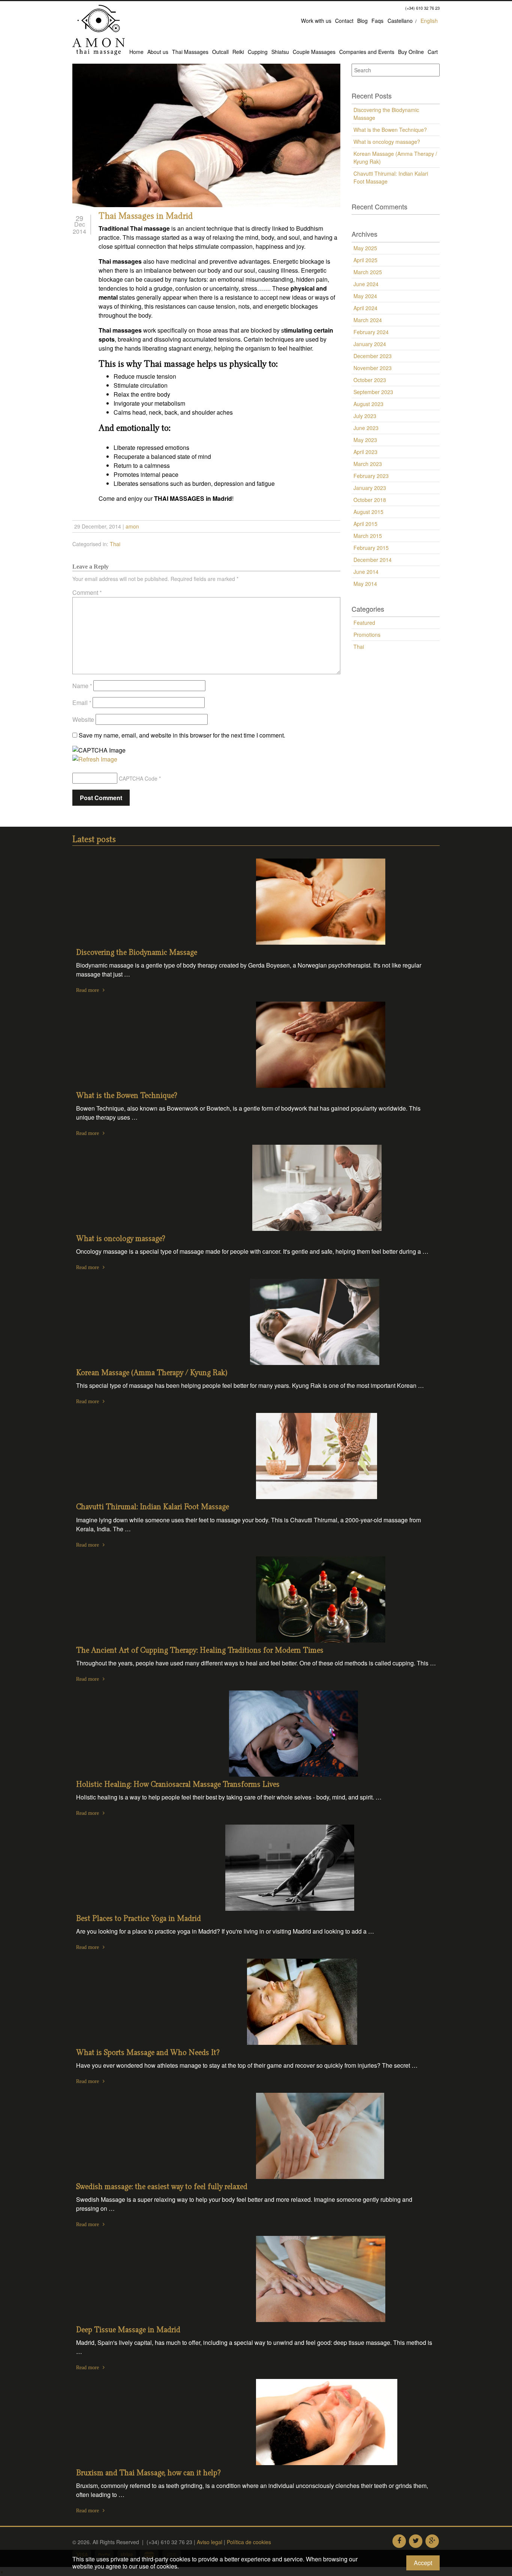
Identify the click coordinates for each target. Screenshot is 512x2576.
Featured (364, 623)
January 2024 (370, 344)
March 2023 (368, 464)
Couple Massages (314, 52)
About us (158, 52)
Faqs (377, 21)
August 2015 (368, 512)
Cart (433, 52)
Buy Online (411, 52)
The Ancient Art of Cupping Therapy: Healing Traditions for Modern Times (200, 1651)
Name (82, 686)
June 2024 (366, 284)
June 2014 (366, 572)
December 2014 (373, 560)
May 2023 (365, 440)
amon (132, 526)
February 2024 (371, 332)
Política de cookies (249, 2542)
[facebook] (399, 2541)
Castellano (400, 21)
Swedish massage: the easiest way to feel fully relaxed (162, 2187)
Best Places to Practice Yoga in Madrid (138, 1919)
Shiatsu (280, 52)
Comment (87, 592)
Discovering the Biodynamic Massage (386, 114)
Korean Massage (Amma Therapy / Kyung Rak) (395, 158)
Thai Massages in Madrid (146, 217)
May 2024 (365, 296)
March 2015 (368, 536)
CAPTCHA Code (138, 778)
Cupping (258, 52)
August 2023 (368, 404)
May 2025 (365, 248)
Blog (362, 21)
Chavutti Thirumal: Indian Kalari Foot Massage (391, 177)
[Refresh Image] (95, 759)
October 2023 (370, 380)
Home (136, 52)
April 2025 (365, 260)
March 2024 (368, 320)
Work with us (316, 21)
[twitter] (416, 2541)
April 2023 (365, 452)
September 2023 (373, 392)
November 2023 (373, 368)
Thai (115, 544)
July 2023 (365, 416)
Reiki (238, 52)
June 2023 (366, 428)
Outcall (220, 52)
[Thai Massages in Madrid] (206, 135)
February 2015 (371, 548)
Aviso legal (210, 2542)
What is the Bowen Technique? (390, 130)
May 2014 (365, 584)
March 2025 (368, 272)
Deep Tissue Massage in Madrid (128, 2330)
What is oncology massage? (387, 142)
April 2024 (365, 308)
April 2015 (365, 524)
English (429, 21)
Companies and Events (367, 52)
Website (83, 719)
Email (82, 703)
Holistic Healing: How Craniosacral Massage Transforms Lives (178, 1785)
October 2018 (370, 500)
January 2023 (370, 488)
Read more (88, 990)
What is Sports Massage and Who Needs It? (148, 2053)
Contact (344, 21)
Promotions (367, 635)
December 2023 (373, 356)
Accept (423, 2563)
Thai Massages (190, 52)
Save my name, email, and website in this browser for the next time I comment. (182, 735)
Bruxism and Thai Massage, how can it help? (148, 2473)
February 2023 (371, 476)
